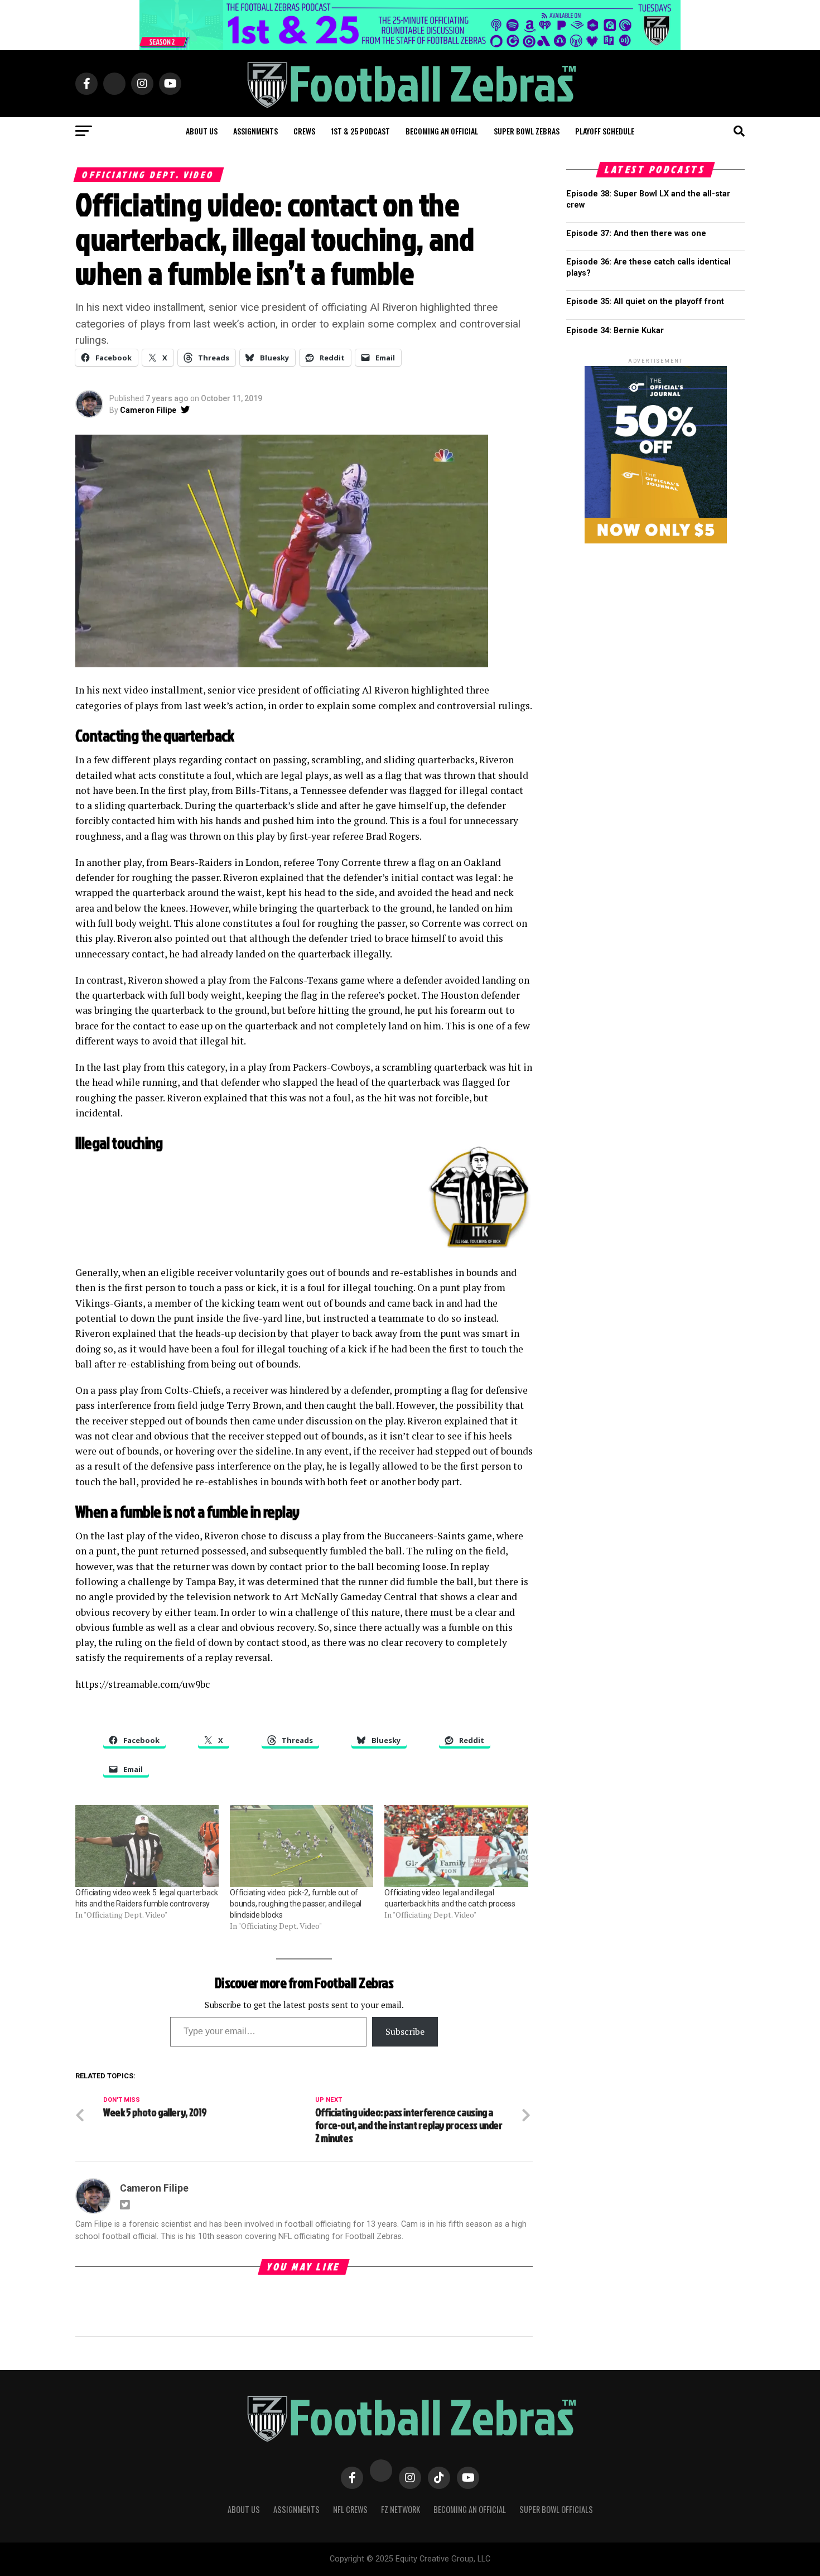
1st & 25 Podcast (360, 131)
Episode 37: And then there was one (636, 233)
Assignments (255, 131)
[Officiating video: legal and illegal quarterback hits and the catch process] (456, 1846)
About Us (244, 2509)
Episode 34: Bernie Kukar (615, 331)
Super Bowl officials (556, 2509)
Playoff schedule (605, 131)
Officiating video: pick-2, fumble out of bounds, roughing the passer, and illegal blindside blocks (296, 1904)
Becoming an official (442, 131)
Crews (304, 131)
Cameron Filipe (148, 410)
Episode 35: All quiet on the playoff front (645, 302)
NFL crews (350, 2509)
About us (202, 131)
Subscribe (405, 2031)
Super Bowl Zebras (527, 131)
